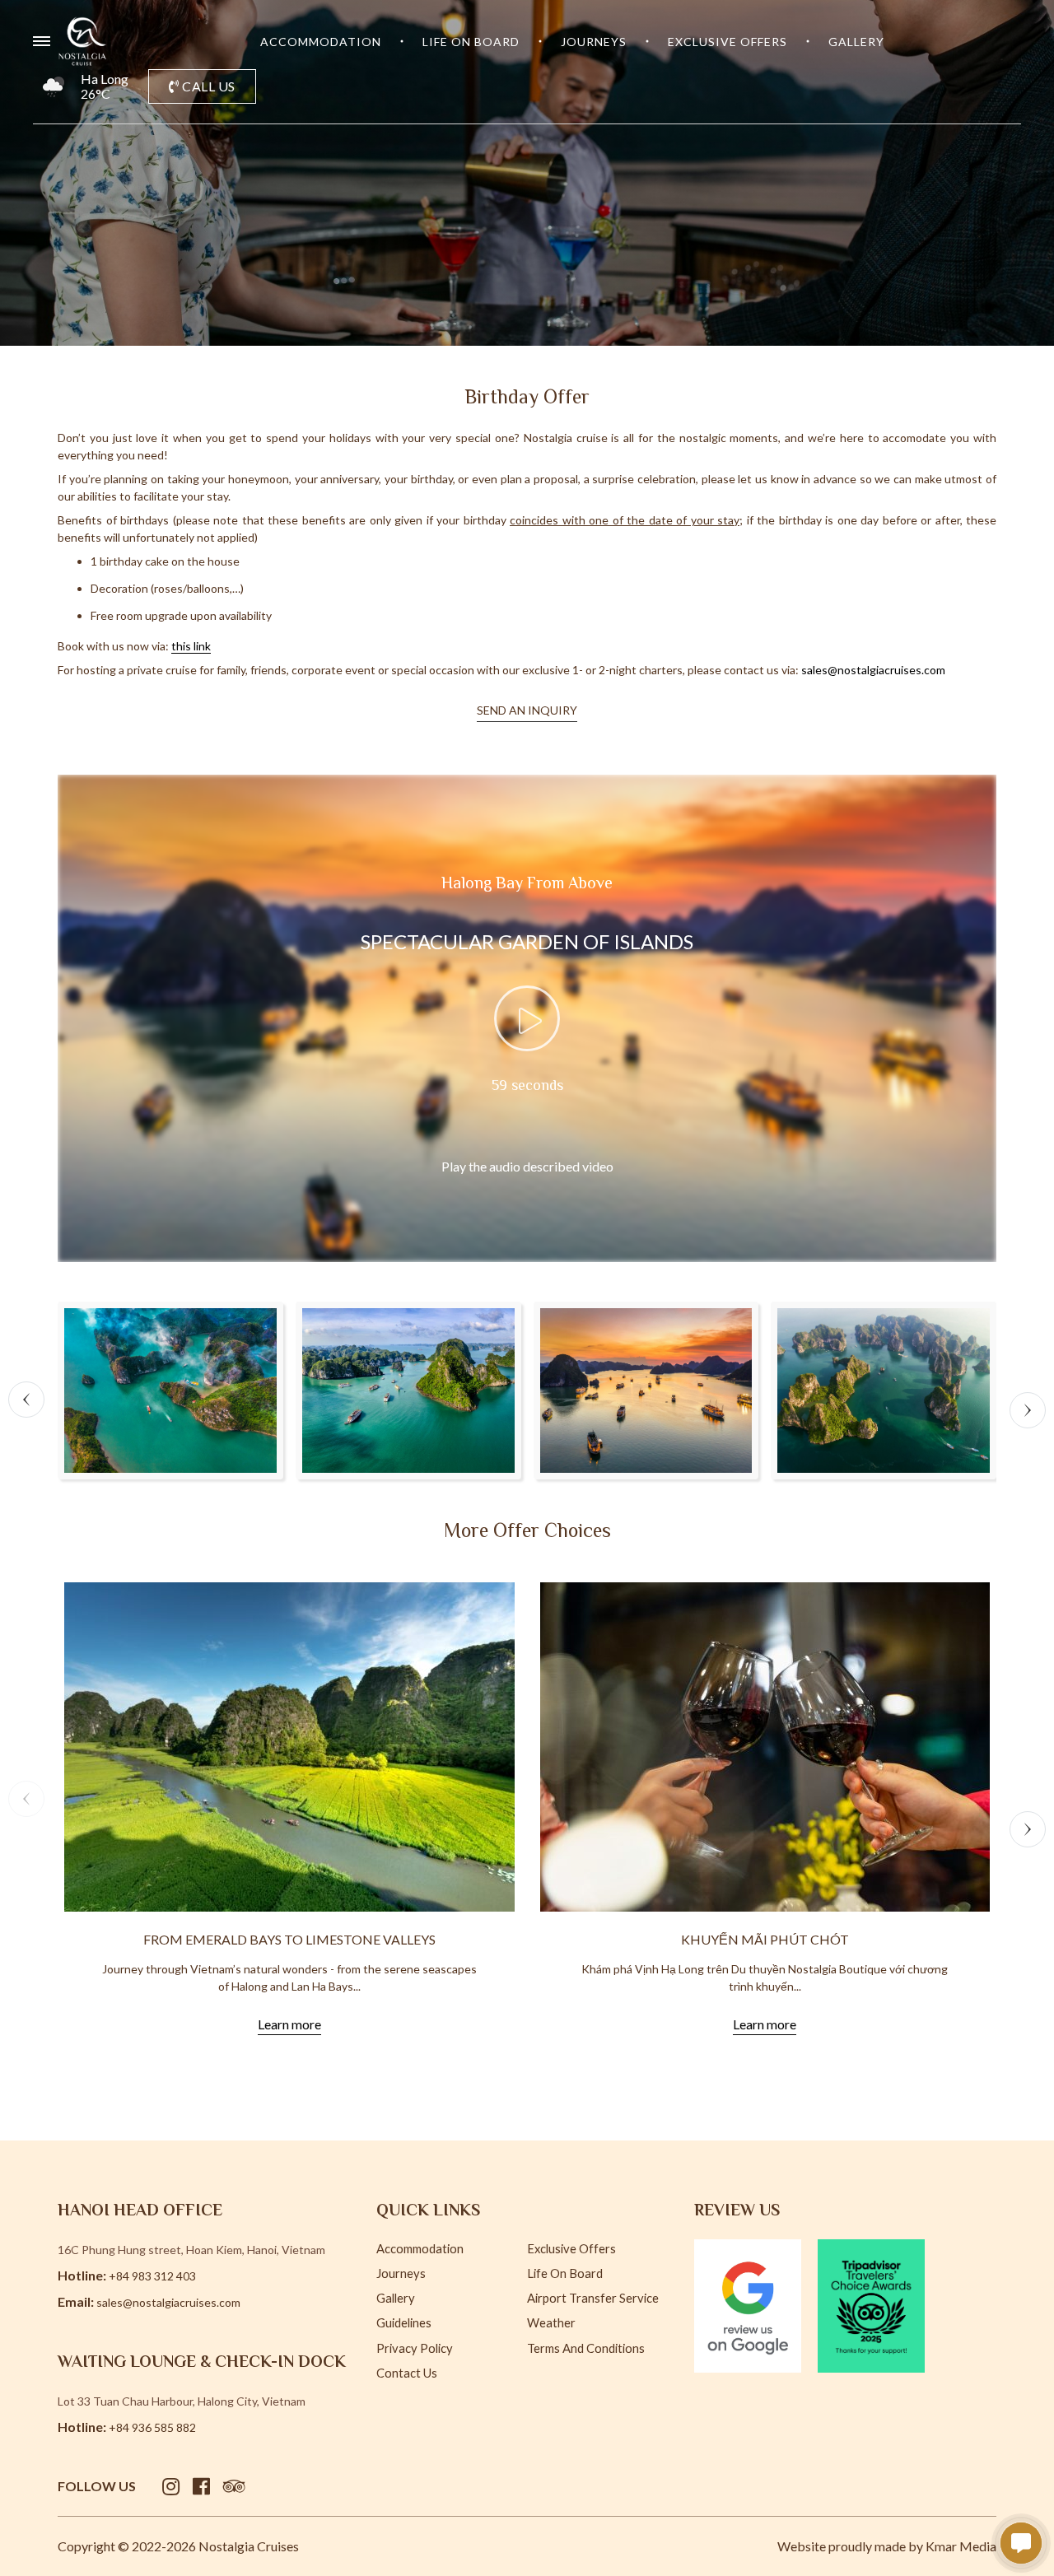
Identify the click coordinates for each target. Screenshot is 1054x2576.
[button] (26, 1400)
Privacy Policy (415, 2348)
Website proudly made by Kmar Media (887, 2546)
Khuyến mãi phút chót (765, 1939)
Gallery (856, 42)
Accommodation (321, 42)
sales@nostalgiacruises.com (873, 670)
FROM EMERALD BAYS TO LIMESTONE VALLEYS (289, 1939)
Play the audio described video (527, 1166)
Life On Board (471, 42)
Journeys (594, 42)
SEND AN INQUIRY (527, 710)
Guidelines (404, 2322)
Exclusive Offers (728, 42)
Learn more (289, 2024)
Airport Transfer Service (593, 2298)
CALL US (208, 86)
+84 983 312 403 (152, 2276)
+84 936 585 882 (152, 2427)
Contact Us (407, 2373)
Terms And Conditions (586, 2348)
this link (191, 646)
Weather (551, 2322)
